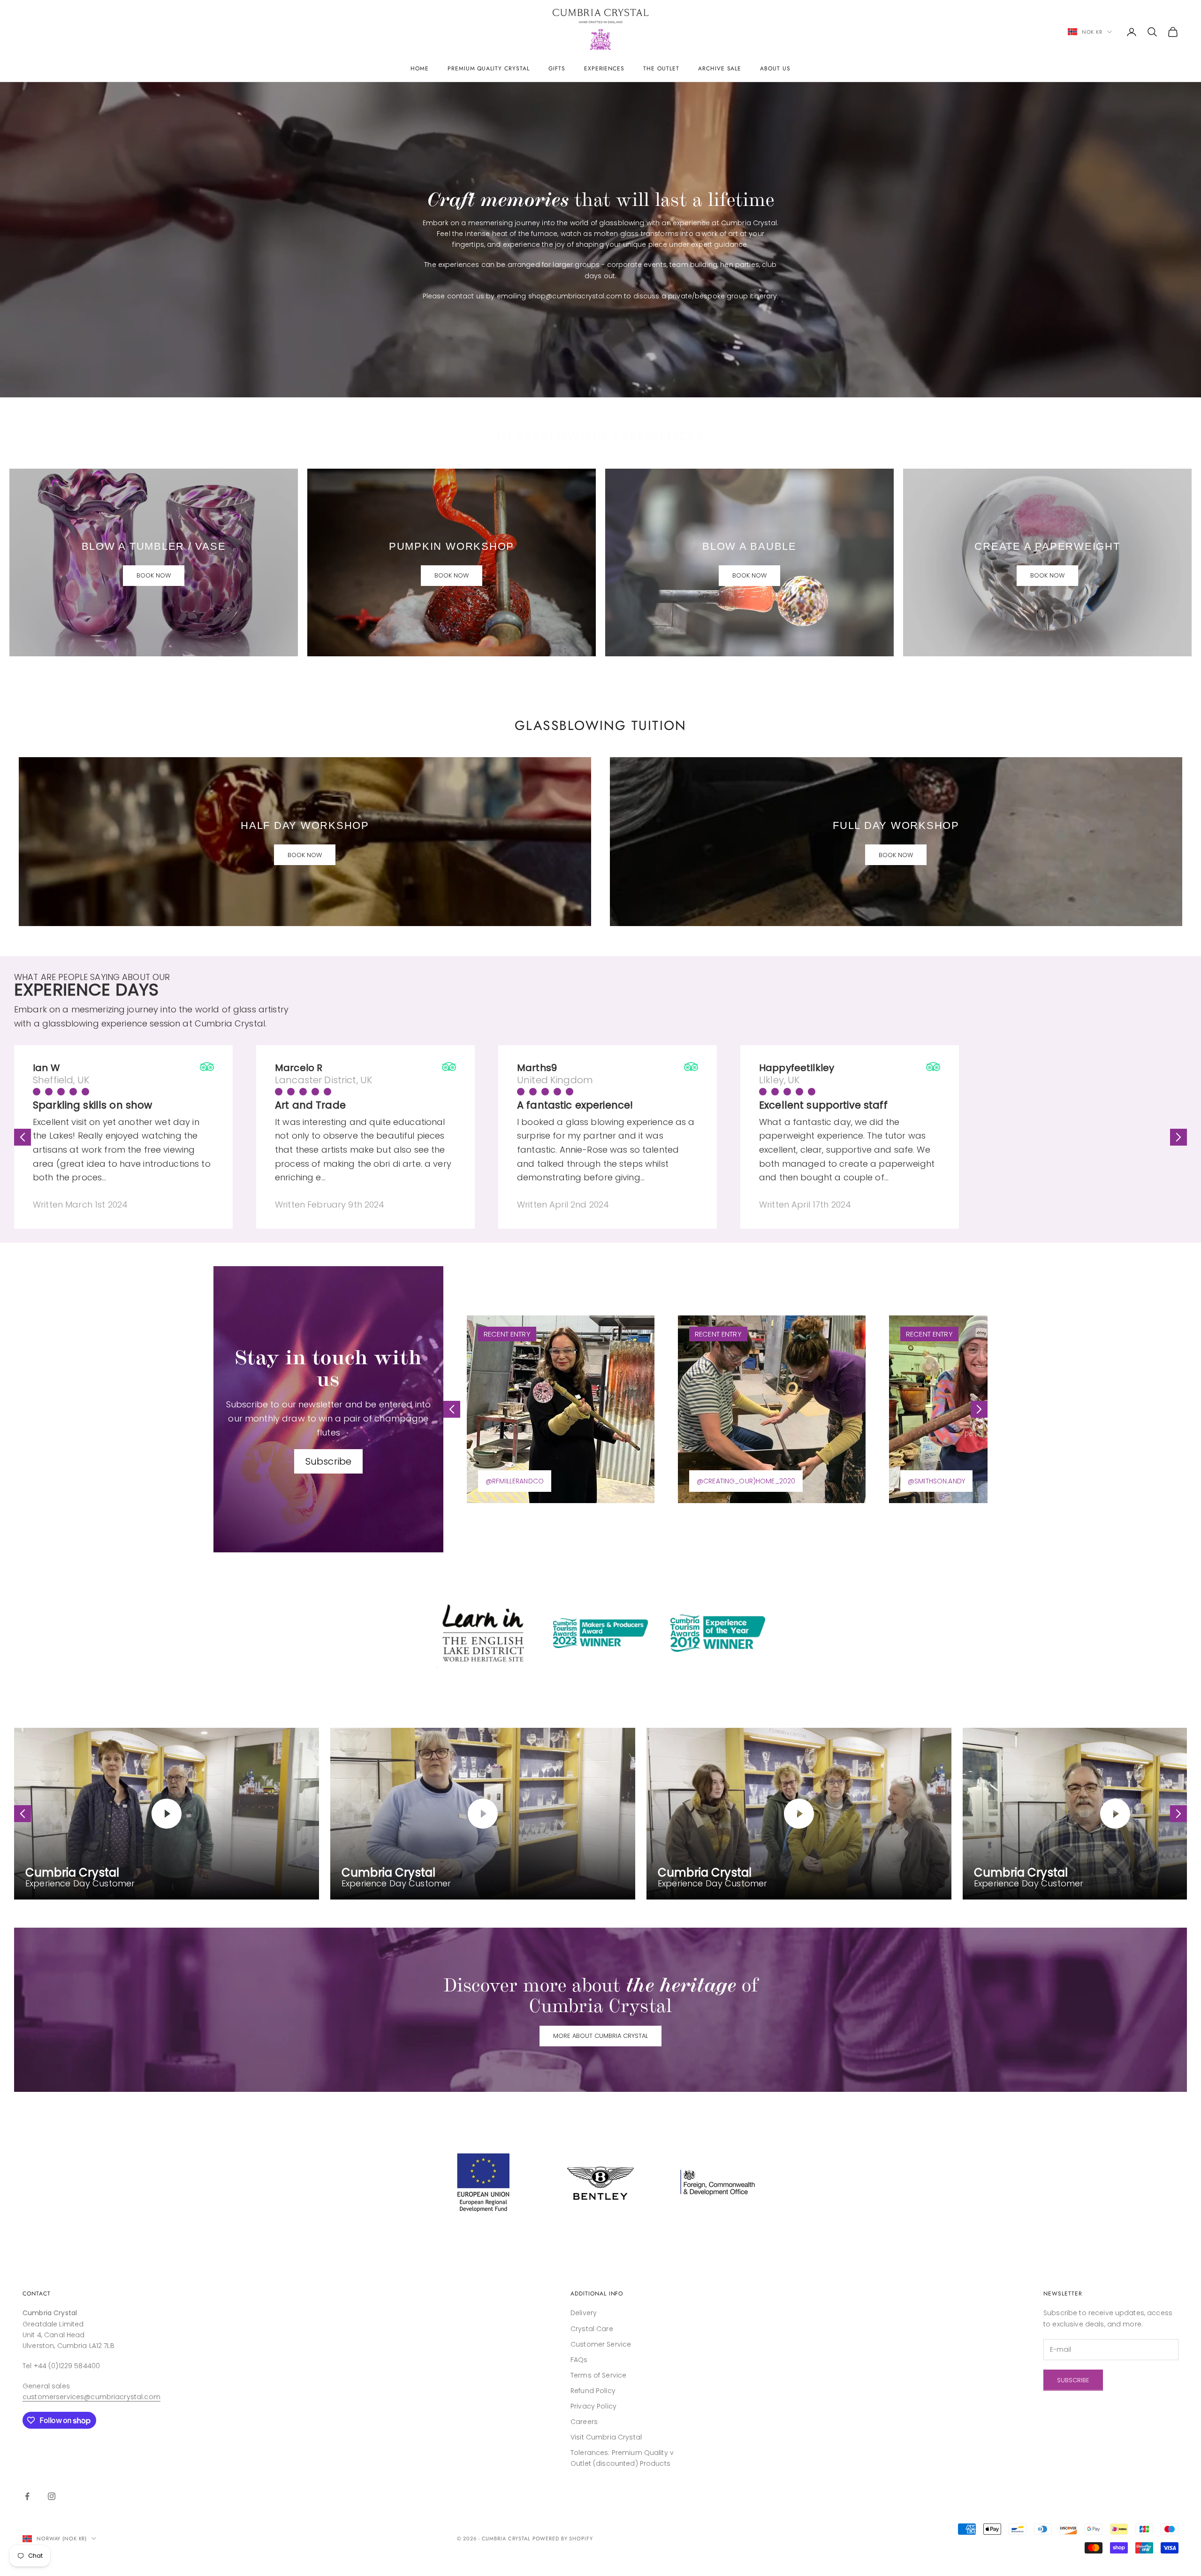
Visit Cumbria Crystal (606, 2437)
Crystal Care (592, 2329)
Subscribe (328, 1461)
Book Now (154, 575)
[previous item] (23, 1137)
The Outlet (661, 68)
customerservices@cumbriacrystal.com (91, 2397)
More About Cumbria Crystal (600, 2036)
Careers (584, 2422)
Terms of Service (598, 2375)
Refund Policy (593, 2391)
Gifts (557, 68)
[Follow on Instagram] (52, 2496)
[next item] (1178, 1137)
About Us (775, 68)
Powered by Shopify (563, 2538)
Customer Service (601, 2344)
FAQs (579, 2360)
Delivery (584, 2313)
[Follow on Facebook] (27, 2496)
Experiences (604, 68)
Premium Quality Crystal (489, 68)
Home (420, 68)
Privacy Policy (593, 2406)
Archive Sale (720, 68)
